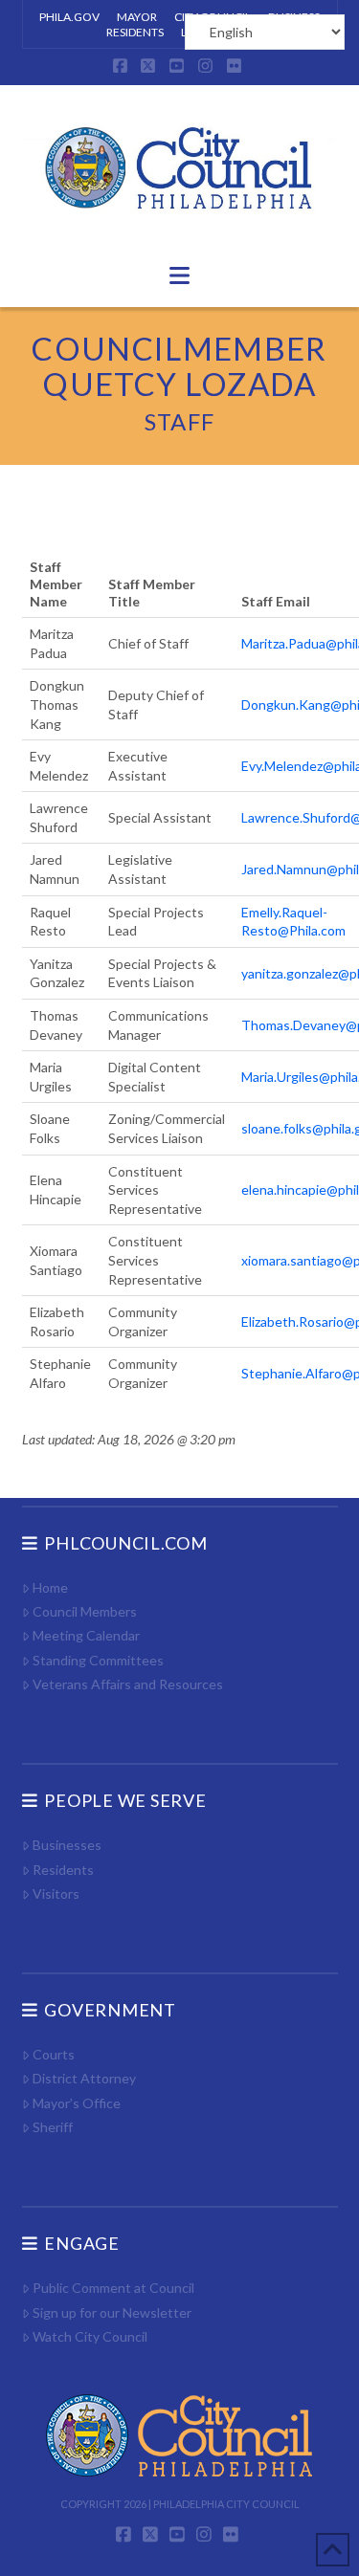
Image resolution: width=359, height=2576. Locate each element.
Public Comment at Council (113, 2288)
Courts (54, 2054)
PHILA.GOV (69, 17)
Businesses (67, 1845)
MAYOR (137, 17)
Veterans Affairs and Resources (128, 1684)
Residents (63, 1870)
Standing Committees (98, 1660)
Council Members (85, 1611)
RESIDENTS (135, 32)
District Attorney (84, 2078)
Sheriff (53, 2127)
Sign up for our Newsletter (112, 2312)
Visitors (56, 1893)
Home (50, 1587)
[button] (179, 275)
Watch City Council (90, 2336)
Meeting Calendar (86, 1635)
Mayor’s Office (77, 2103)
